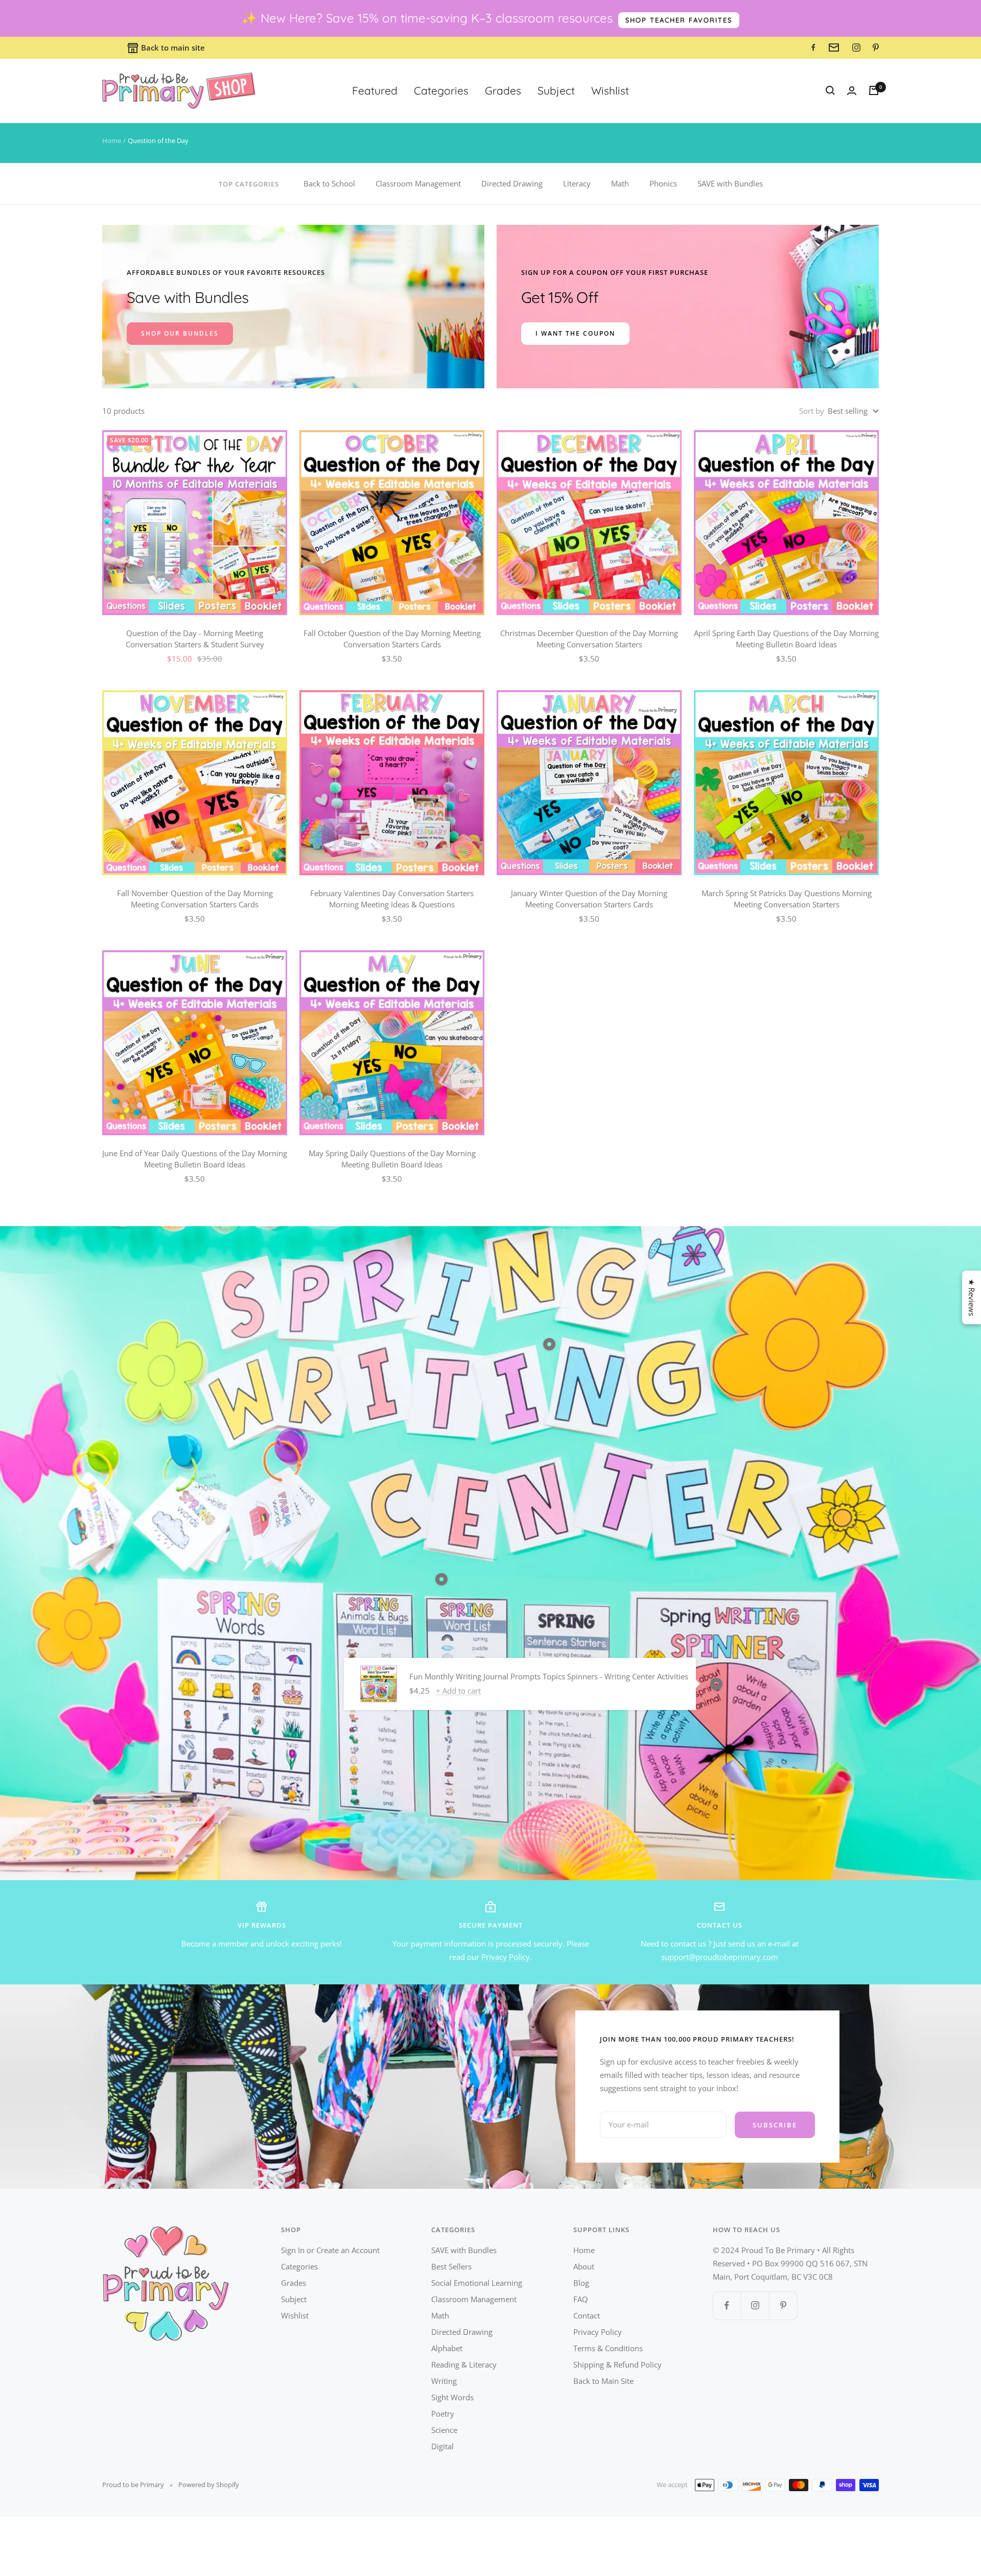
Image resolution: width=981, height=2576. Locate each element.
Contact (587, 2315)
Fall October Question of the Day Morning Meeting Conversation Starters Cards (392, 639)
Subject (556, 90)
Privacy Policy (506, 1957)
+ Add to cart (458, 1691)
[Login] (852, 91)
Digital (442, 2446)
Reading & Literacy (464, 2364)
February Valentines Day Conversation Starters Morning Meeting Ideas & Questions (392, 899)
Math (620, 183)
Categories (441, 90)
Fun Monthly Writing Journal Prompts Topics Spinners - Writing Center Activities (549, 1676)
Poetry (443, 2414)
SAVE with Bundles (730, 183)
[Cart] (874, 90)
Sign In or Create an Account (330, 2250)
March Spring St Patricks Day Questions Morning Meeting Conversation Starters (787, 899)
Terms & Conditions (608, 2348)
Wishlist (610, 90)
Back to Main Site (603, 2381)
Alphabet (447, 2348)
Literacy (577, 183)
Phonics (663, 183)
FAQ (581, 2299)
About (584, 2266)
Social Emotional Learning (477, 2283)
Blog (581, 2283)
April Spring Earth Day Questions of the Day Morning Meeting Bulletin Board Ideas (786, 639)
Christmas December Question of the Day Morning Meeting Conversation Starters (589, 639)
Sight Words (452, 2397)
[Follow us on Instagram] (755, 2305)
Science (444, 2430)
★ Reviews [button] (972, 1297)
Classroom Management (418, 183)
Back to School (329, 183)
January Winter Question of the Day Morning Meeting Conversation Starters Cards (589, 899)
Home (112, 140)
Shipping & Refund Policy (617, 2364)
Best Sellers (451, 2266)
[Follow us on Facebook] (727, 2305)
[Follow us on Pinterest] (783, 2305)
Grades (503, 90)
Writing (444, 2381)
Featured (375, 90)
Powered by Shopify (209, 2485)
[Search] (830, 90)
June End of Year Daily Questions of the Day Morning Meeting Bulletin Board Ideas (195, 1159)
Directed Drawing (512, 183)
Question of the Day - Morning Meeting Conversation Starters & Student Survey (195, 639)
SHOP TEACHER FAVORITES (679, 20)
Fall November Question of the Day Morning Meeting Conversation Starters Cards (195, 899)
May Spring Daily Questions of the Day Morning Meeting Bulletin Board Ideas (392, 1159)
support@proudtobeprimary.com (720, 1957)
